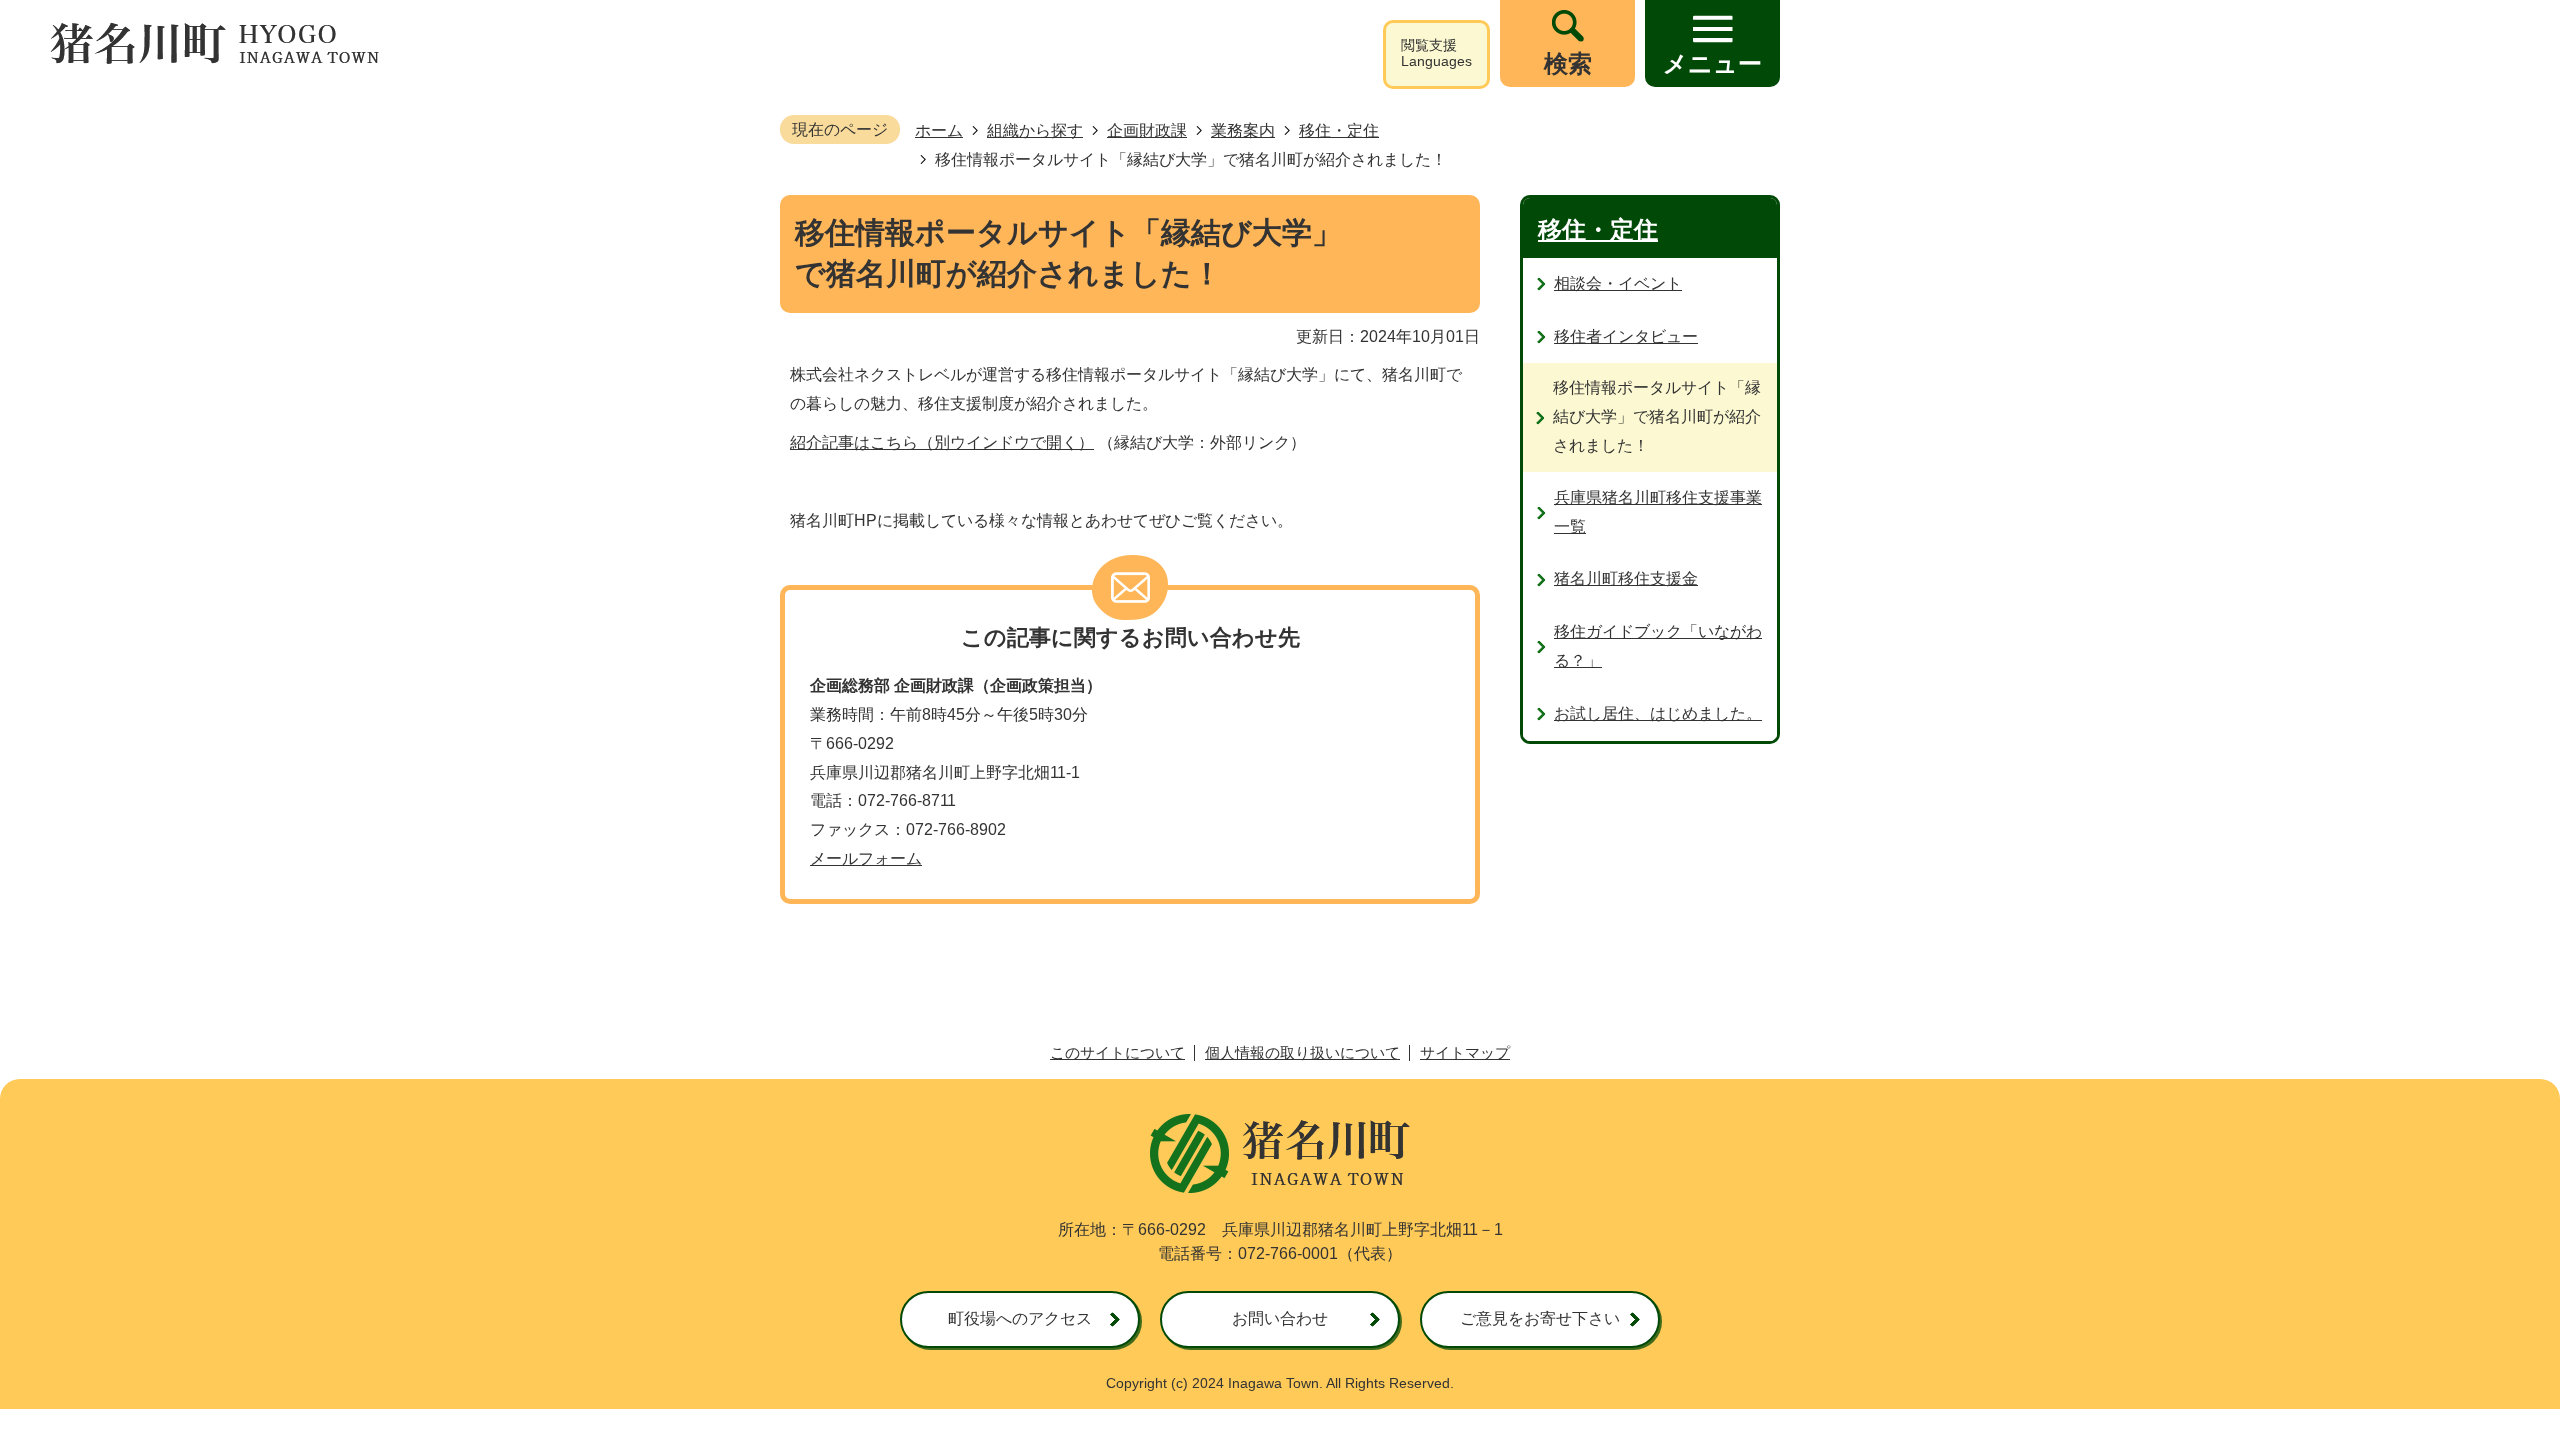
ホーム (939, 130)
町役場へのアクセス (1020, 1318)
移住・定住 (1339, 130)
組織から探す (1035, 130)
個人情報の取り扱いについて (1302, 1052)
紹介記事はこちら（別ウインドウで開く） (942, 442)
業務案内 (1243, 130)
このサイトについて (1117, 1052)
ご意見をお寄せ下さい (1540, 1318)
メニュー (1712, 63)
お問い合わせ (1280, 1318)
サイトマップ (1465, 1052)
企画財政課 (1147, 130)
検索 (1568, 63)
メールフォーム (866, 858)
